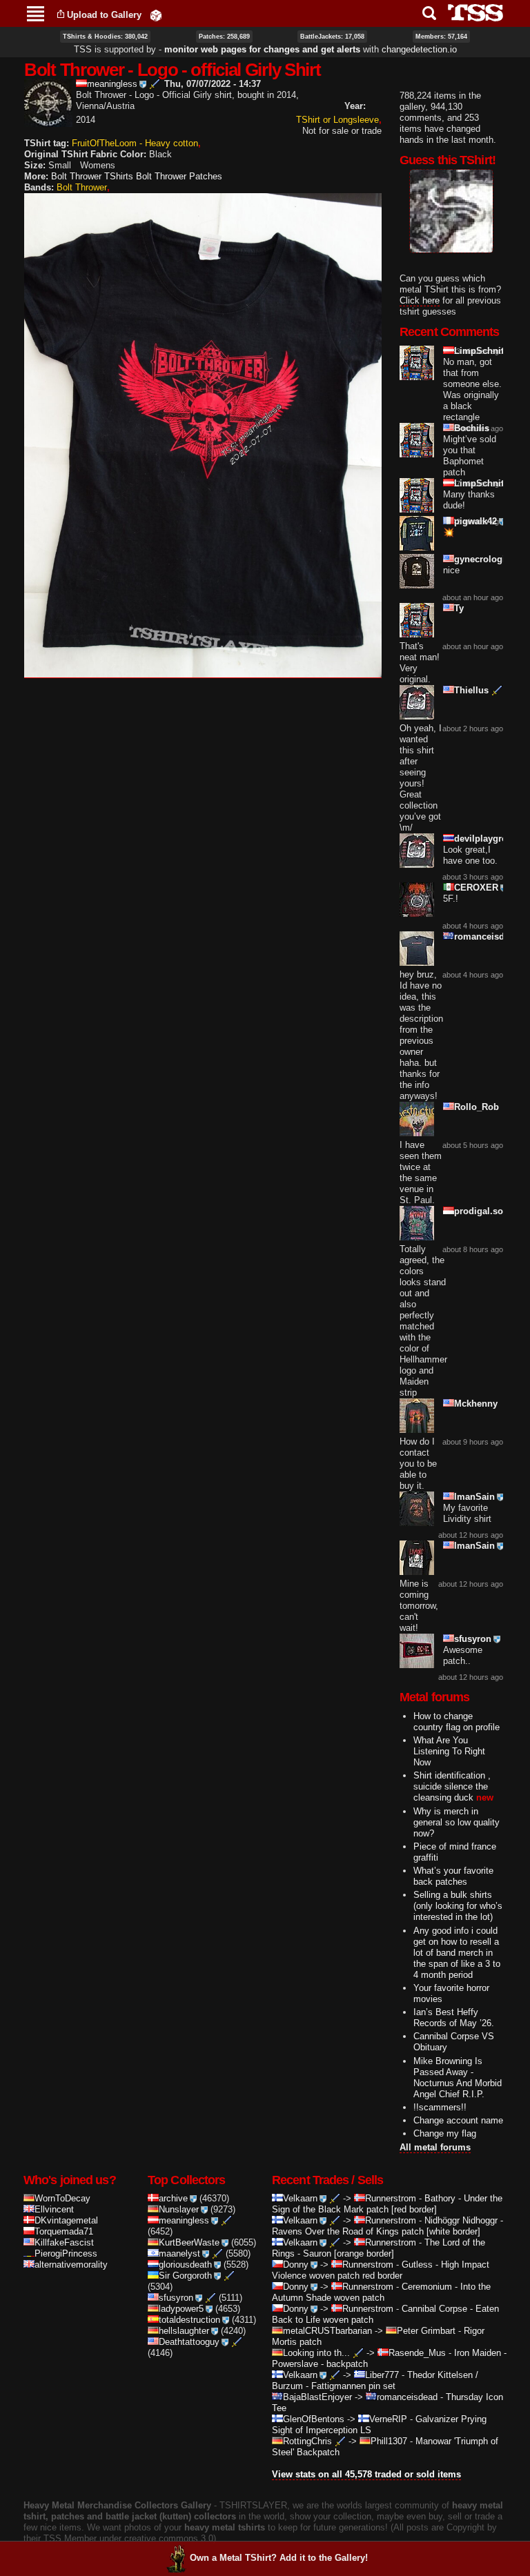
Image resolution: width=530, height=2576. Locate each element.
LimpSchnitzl (483, 351)
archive (173, 2198)
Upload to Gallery (104, 15)
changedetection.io (419, 49)
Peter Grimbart (426, 2331)
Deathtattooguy (189, 2342)
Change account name (458, 2120)
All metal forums (435, 2147)
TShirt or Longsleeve (337, 120)
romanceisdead (487, 937)
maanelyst (179, 2253)
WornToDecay (62, 2198)
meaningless (112, 84)
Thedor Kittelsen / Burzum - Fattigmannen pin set (375, 2380)
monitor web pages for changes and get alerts (262, 49)
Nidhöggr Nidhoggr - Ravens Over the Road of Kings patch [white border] (387, 2226)
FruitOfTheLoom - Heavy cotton (135, 143)
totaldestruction (189, 2320)
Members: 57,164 (441, 37)
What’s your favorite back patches (453, 1876)
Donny (296, 2265)
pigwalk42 (475, 521)
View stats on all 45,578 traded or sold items (366, 2474)
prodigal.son (481, 1211)
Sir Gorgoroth (185, 2276)
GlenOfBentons (314, 2419)
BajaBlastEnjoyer (317, 2397)
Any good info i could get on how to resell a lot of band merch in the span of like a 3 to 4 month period (457, 1953)
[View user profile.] (48, 121)
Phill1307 (389, 2441)
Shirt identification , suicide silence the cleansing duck (452, 1786)
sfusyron (473, 1639)
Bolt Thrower (82, 187)
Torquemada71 (64, 2231)
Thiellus (471, 690)
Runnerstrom (391, 2198)
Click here (420, 300)
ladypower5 (181, 2309)
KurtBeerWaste (189, 2242)
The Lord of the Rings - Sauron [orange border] (379, 2248)
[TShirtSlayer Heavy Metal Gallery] (471, 13)
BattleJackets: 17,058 (332, 37)
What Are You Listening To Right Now (449, 1751)
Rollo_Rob (477, 1107)
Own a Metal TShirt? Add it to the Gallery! (279, 2558)
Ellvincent (54, 2209)
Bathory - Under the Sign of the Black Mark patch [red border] (387, 2204)
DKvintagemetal (66, 2220)
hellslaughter (184, 2331)
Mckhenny (476, 1404)
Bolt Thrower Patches (179, 176)
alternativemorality (71, 2265)
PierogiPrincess (66, 2253)
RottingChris (307, 2441)
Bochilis (472, 428)
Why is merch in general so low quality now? (457, 1822)
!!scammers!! (440, 2107)
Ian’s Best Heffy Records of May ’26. (454, 2018)
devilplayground (489, 839)
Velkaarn (300, 2198)
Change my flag (445, 2133)
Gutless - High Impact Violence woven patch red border (381, 2270)
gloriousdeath (185, 2265)
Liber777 (382, 2375)
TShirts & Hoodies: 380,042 (105, 37)
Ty (459, 608)
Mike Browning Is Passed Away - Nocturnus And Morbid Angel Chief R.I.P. (458, 2078)
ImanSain (474, 1497)
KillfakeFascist (64, 2242)
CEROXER (476, 888)
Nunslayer (179, 2209)
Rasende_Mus (417, 2353)
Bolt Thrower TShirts (92, 176)
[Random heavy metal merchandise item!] (156, 15)
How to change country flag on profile (457, 1722)
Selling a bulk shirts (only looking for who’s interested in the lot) (458, 1906)
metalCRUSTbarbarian (327, 2331)
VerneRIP (388, 2419)
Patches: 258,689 (224, 37)
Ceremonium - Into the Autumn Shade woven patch (381, 2292)
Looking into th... (316, 2353)
